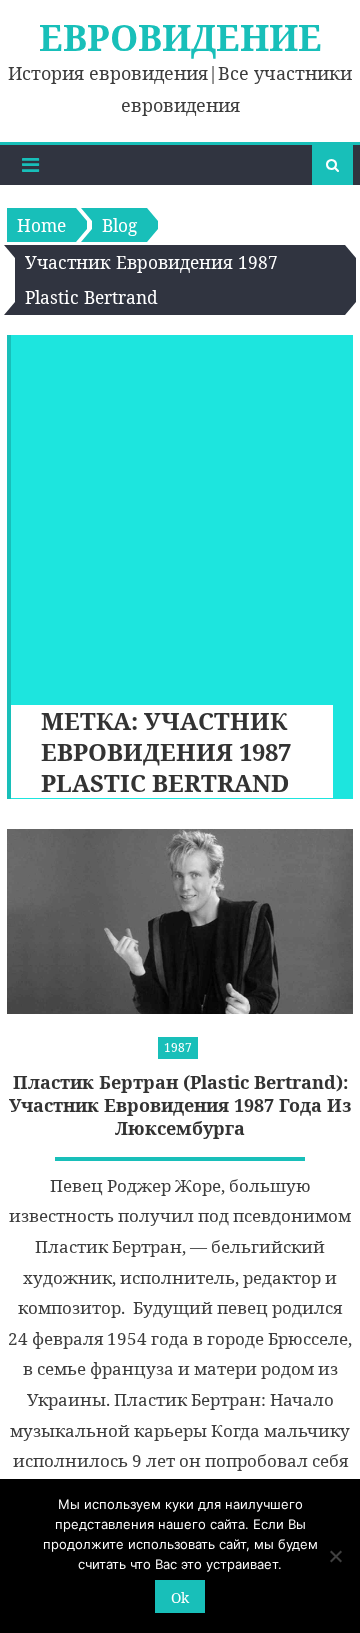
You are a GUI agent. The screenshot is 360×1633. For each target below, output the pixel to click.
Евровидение (180, 37)
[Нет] (335, 1556)
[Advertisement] (180, 515)
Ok (180, 1597)
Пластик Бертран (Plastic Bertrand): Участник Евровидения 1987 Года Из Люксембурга (180, 1106)
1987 (178, 1047)
